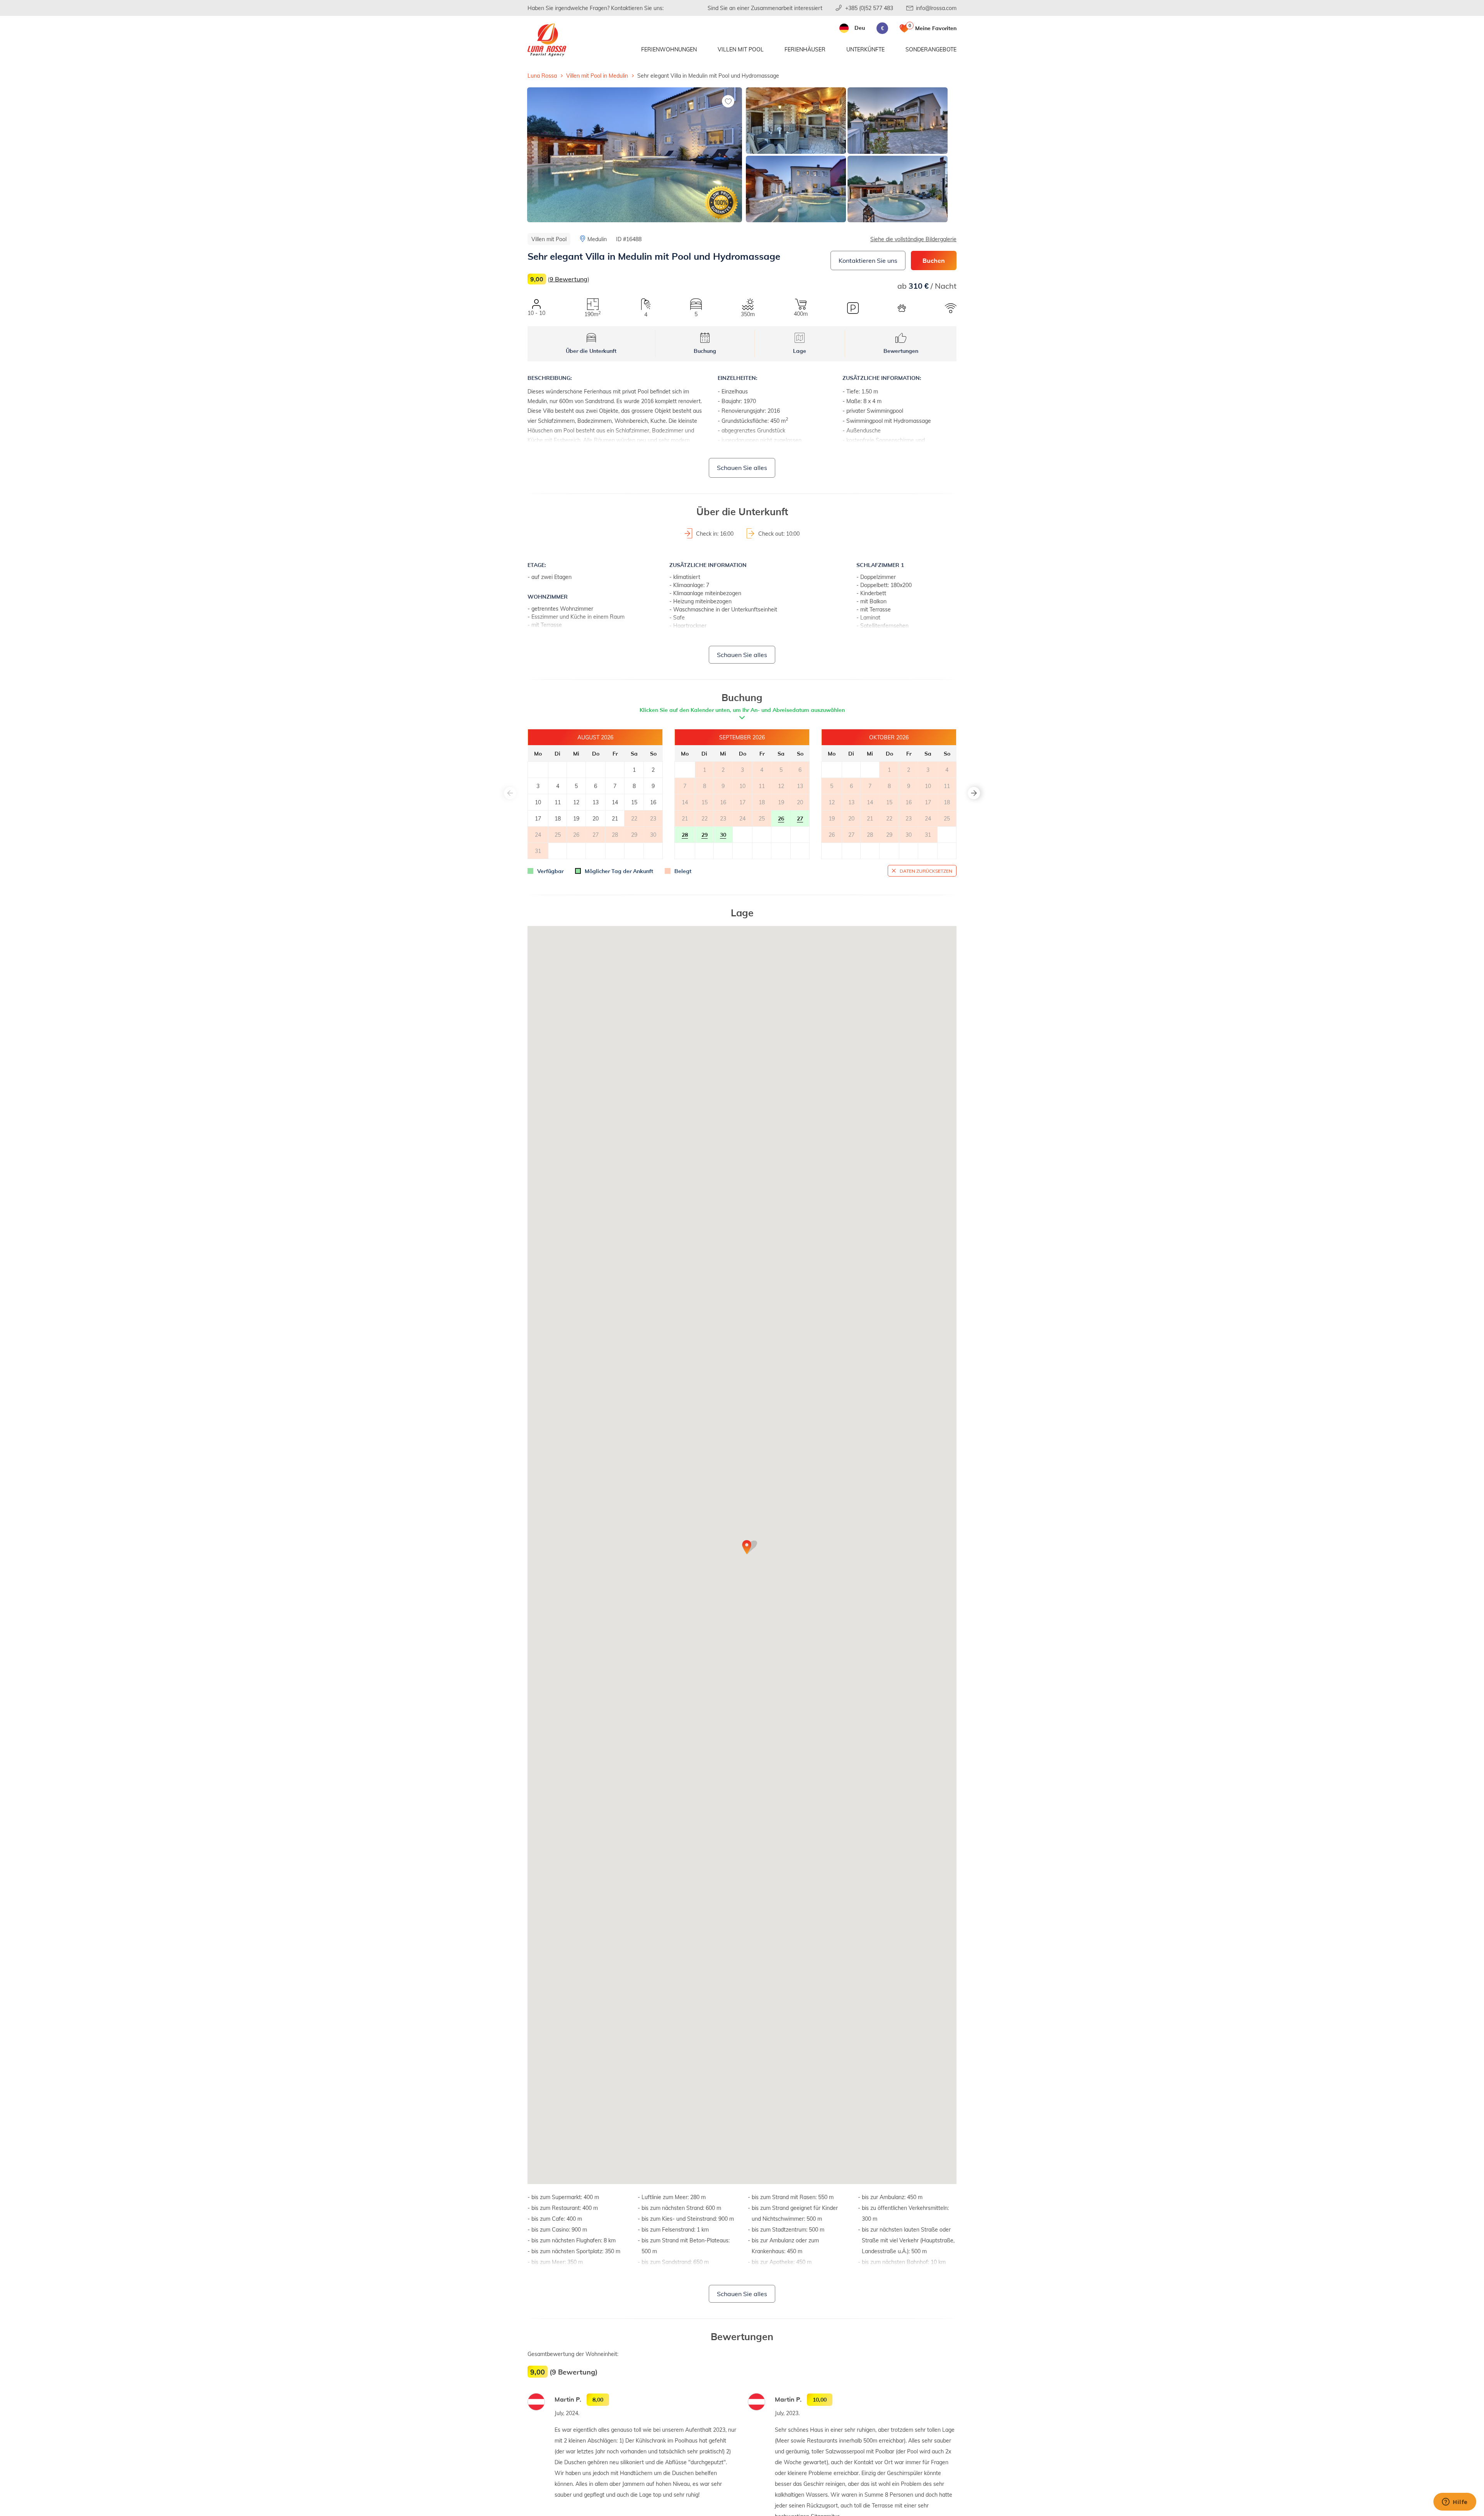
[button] (974, 793)
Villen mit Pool (741, 49)
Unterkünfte (865, 49)
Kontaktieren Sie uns (868, 260)
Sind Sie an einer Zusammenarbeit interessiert (765, 8)
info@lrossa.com (936, 8)
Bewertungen (901, 351)
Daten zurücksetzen (926, 871)
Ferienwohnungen (669, 49)
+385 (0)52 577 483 (869, 8)
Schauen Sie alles (742, 467)
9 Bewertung (568, 279)
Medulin (597, 239)
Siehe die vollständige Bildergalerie (913, 239)
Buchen (934, 260)
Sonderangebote (931, 49)
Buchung (705, 351)
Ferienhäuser (805, 49)
